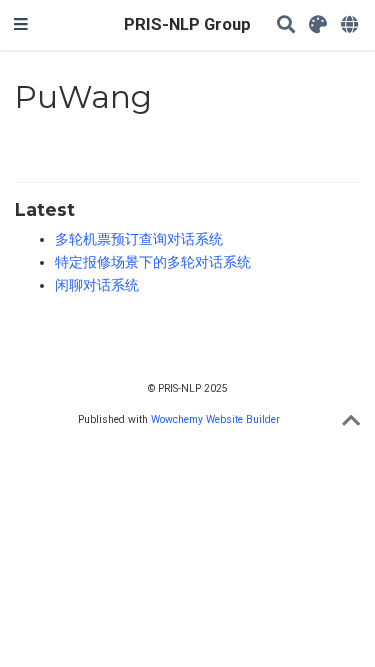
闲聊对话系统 (97, 285)
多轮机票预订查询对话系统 (139, 239)
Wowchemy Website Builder (215, 419)
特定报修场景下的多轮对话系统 (153, 262)
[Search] (286, 25)
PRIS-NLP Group (187, 24)
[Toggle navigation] (21, 25)
